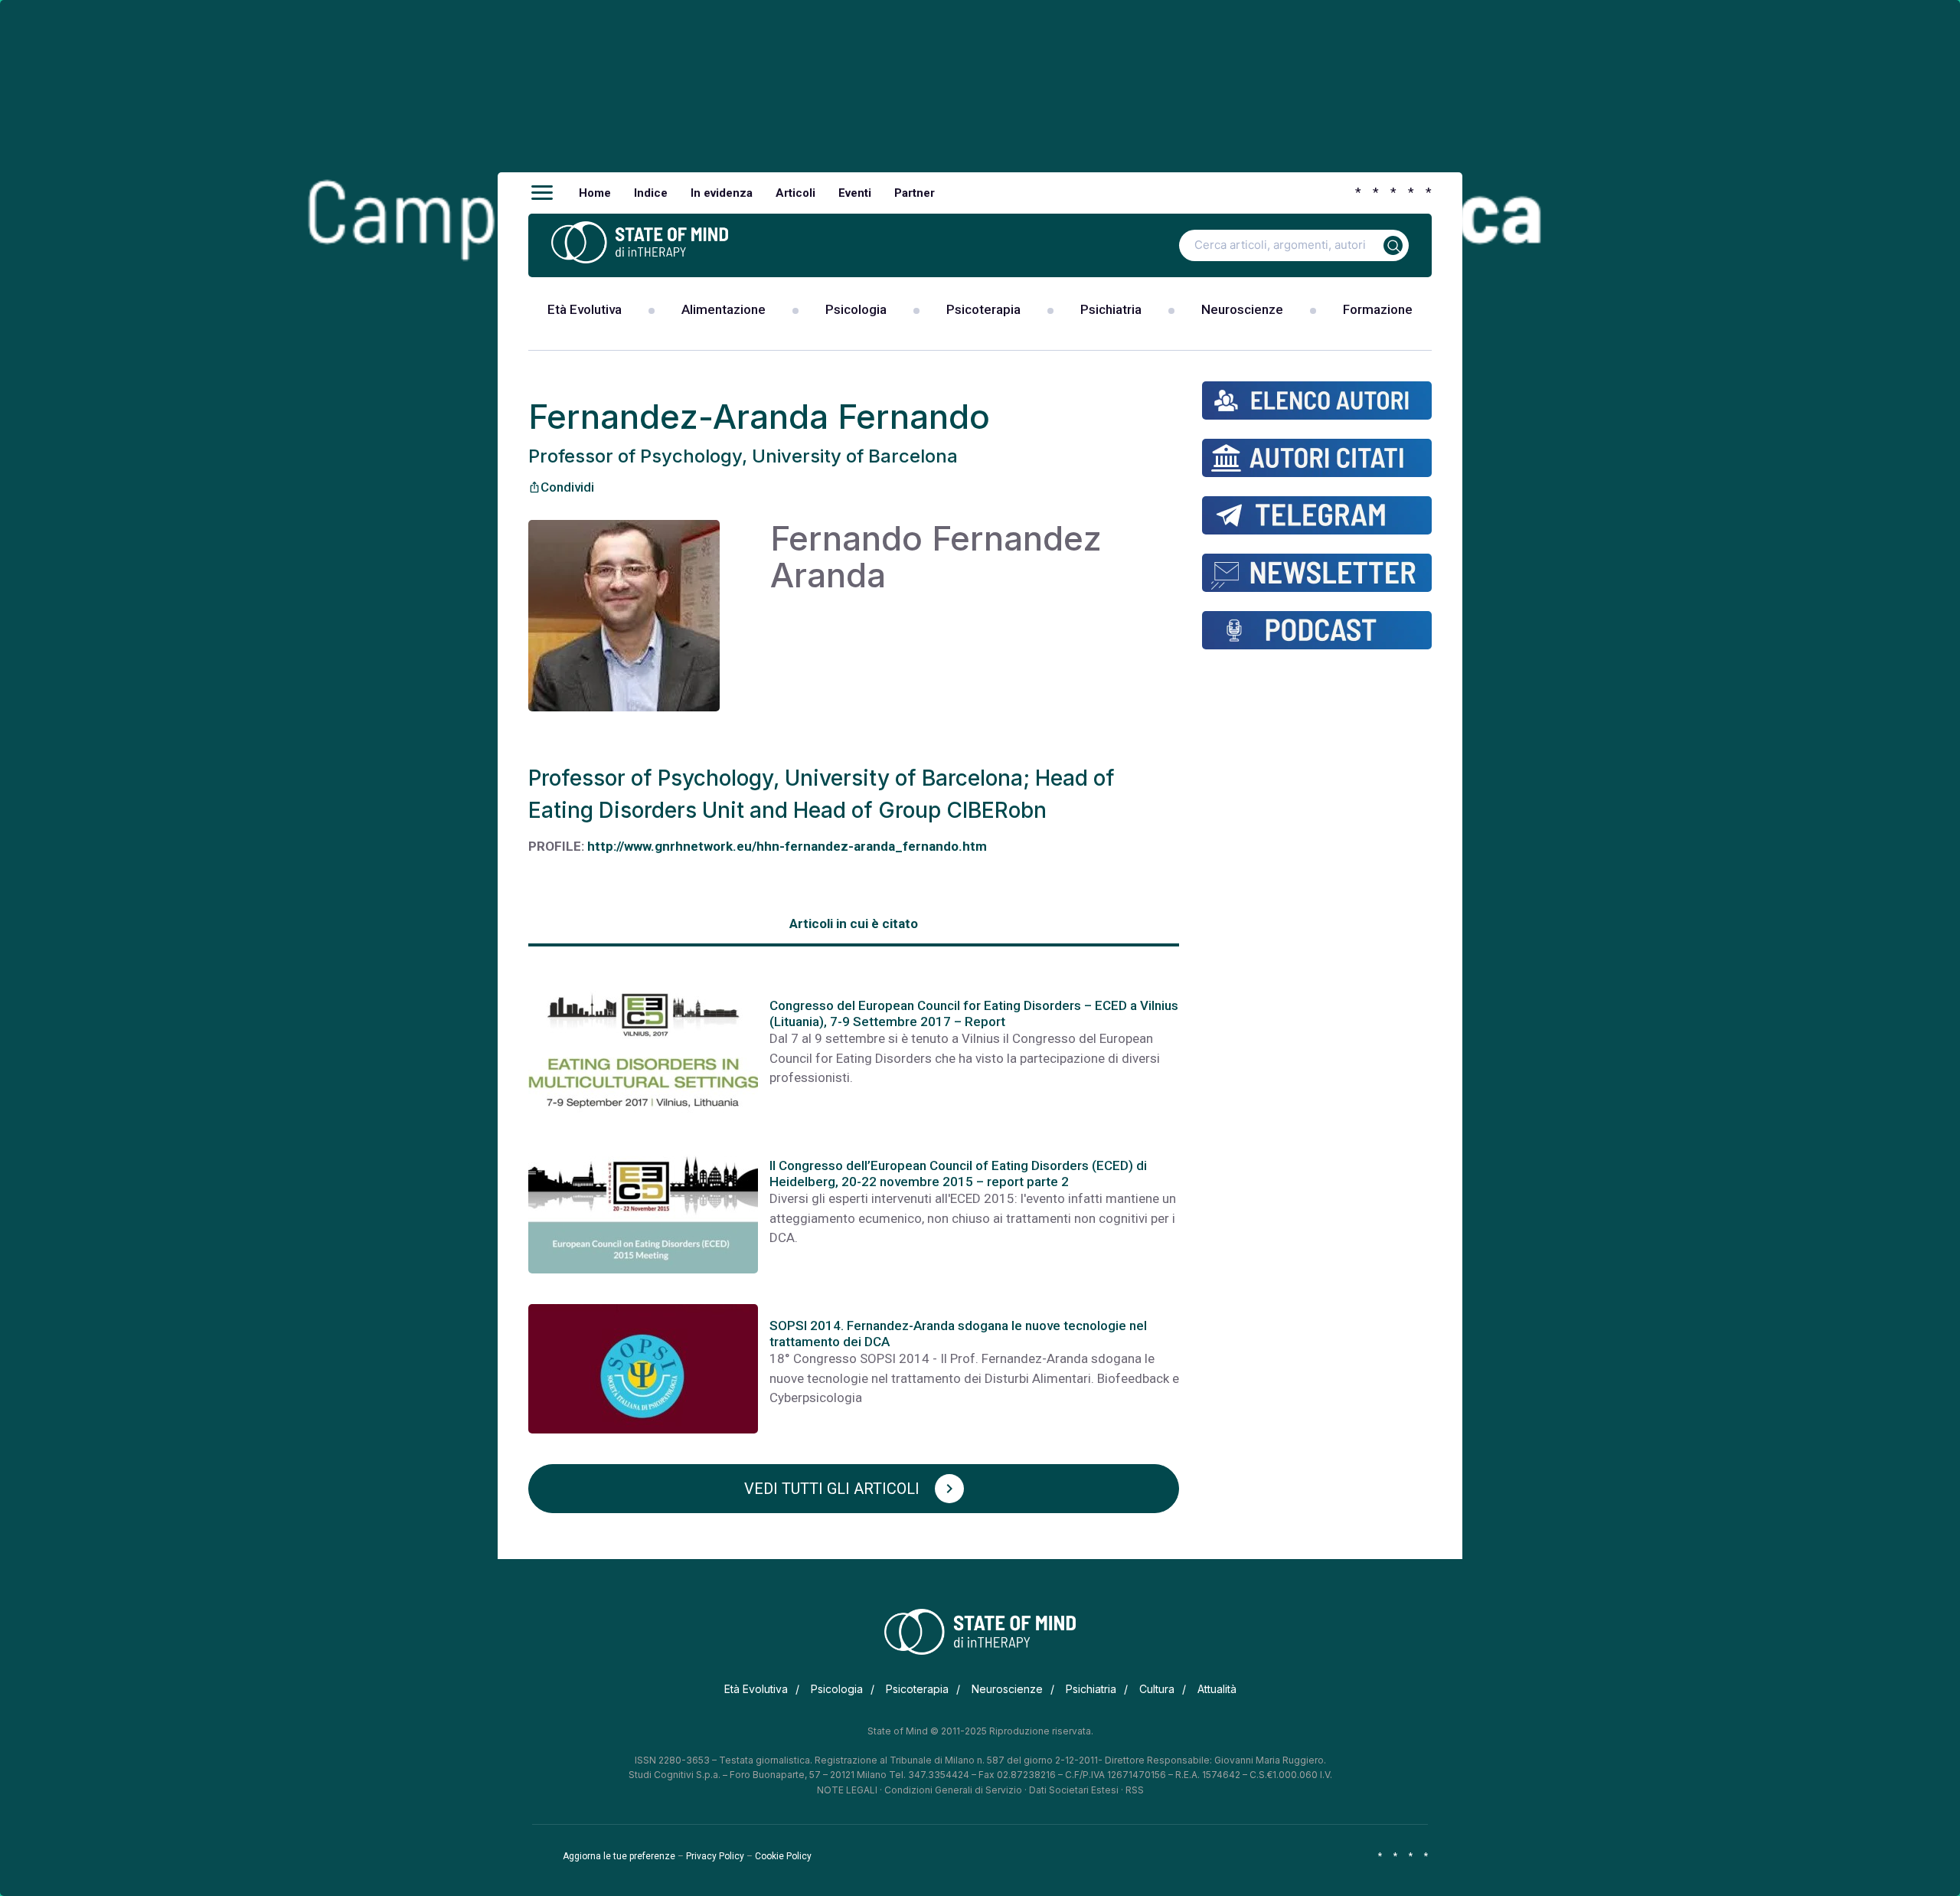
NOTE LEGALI (847, 1790)
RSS (1135, 1790)
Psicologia (856, 309)
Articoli (795, 193)
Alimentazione (724, 309)
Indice (651, 193)
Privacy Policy (715, 1856)
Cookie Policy (783, 1856)
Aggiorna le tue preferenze (619, 1856)
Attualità (1217, 1689)
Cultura (1157, 1689)
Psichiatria (1111, 309)
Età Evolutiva (585, 309)
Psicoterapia (983, 309)
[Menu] (542, 193)
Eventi (855, 193)
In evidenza (722, 193)
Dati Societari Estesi (1074, 1790)
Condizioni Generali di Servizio (953, 1790)
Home (595, 193)
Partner (915, 193)
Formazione (1378, 309)
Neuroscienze (1242, 309)
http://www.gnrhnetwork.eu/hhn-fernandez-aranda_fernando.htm (787, 846)
